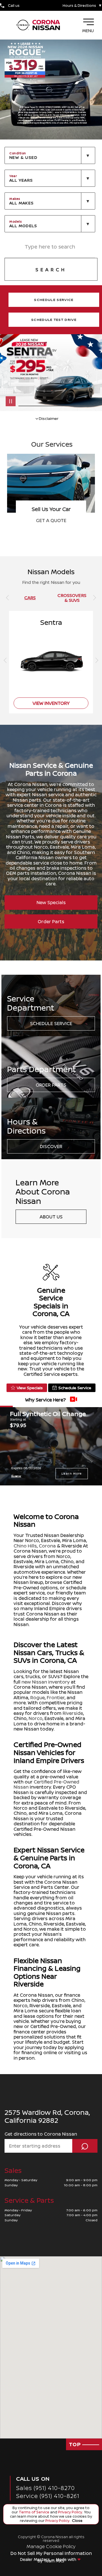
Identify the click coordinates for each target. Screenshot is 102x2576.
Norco (36, 1718)
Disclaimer (16, 1476)
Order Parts (51, 921)
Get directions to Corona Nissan (41, 2134)
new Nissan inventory (46, 1682)
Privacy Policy (70, 2512)
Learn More (72, 1473)
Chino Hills (25, 1546)
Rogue (38, 1698)
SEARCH (51, 270)
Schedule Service (51, 1023)
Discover (51, 1146)
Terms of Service (34, 2512)
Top (76, 2444)
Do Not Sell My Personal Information (51, 2553)
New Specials (51, 902)
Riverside (73, 1713)
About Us (51, 1217)
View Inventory (51, 703)
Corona (47, 1546)
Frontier (56, 1698)
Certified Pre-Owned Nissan (46, 1784)
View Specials (30, 1388)
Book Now (51, 520)
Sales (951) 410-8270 (45, 2488)
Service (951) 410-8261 (48, 2496)
